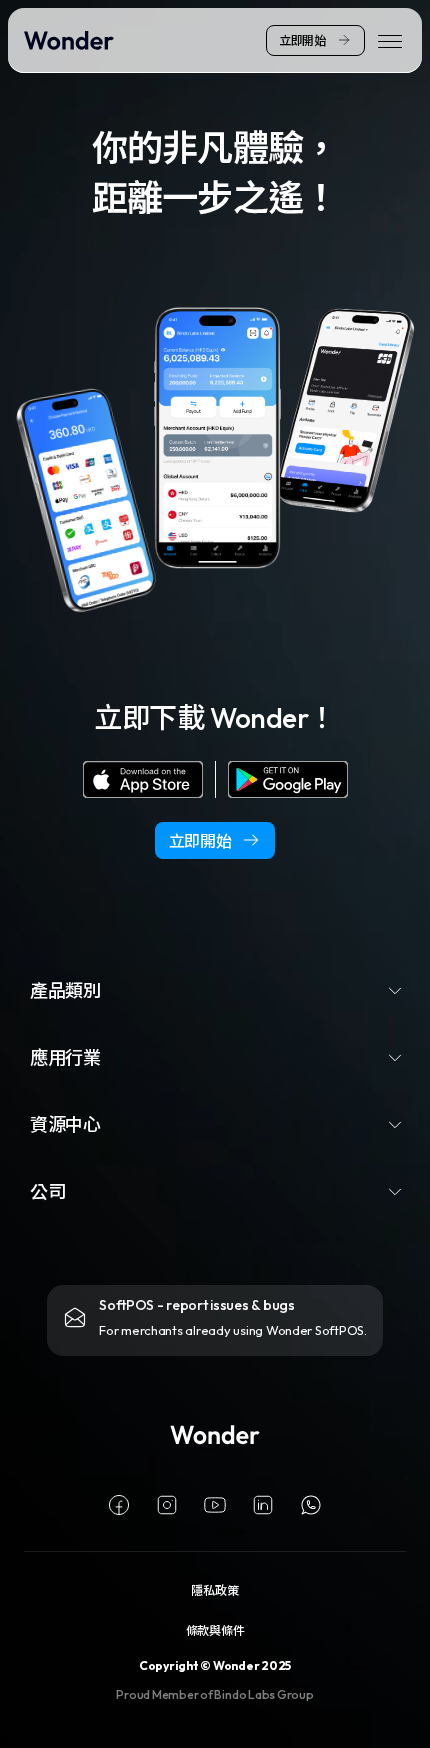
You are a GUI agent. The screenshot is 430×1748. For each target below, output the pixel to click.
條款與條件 (215, 1629)
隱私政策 (214, 1589)
